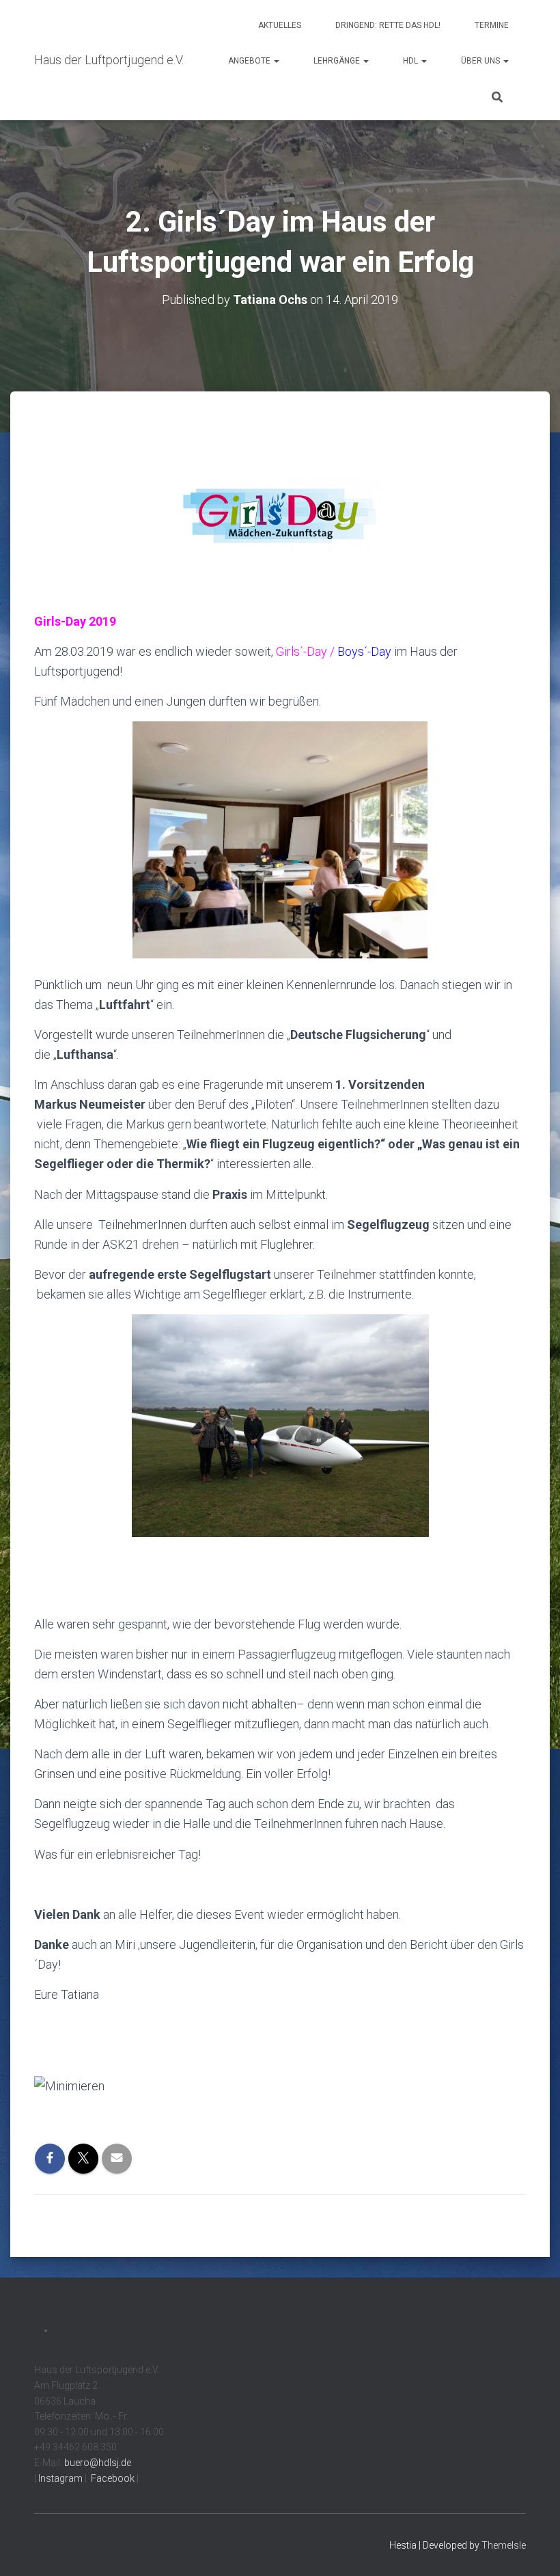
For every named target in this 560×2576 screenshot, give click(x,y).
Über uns (481, 61)
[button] (276, 61)
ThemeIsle (504, 2545)
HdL (411, 61)
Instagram (59, 2478)
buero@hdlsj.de (98, 2463)
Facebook (112, 2478)
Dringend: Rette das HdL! (388, 25)
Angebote (250, 61)
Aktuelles (280, 25)
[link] (280, 2085)
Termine (492, 25)
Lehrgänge (338, 61)
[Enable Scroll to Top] (533, 2549)
